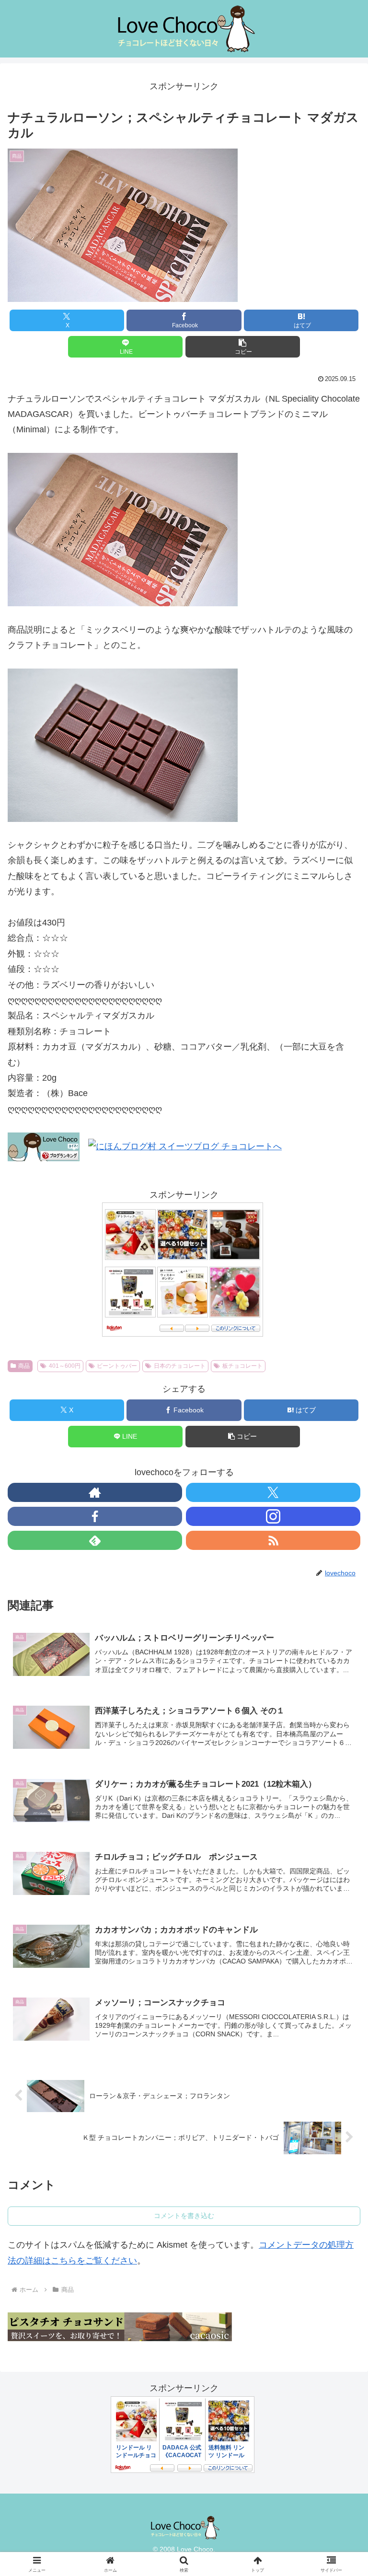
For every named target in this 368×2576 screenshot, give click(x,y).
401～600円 (65, 1366)
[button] (243, 347)
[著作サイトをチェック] (95, 1492)
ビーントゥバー (117, 1366)
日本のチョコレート (180, 1366)
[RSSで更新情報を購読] (273, 1540)
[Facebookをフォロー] (95, 1516)
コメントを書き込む (184, 2216)
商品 (24, 1366)
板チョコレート (242, 1366)
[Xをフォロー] (273, 1492)
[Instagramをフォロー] (273, 1516)
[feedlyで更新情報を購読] (95, 1540)
